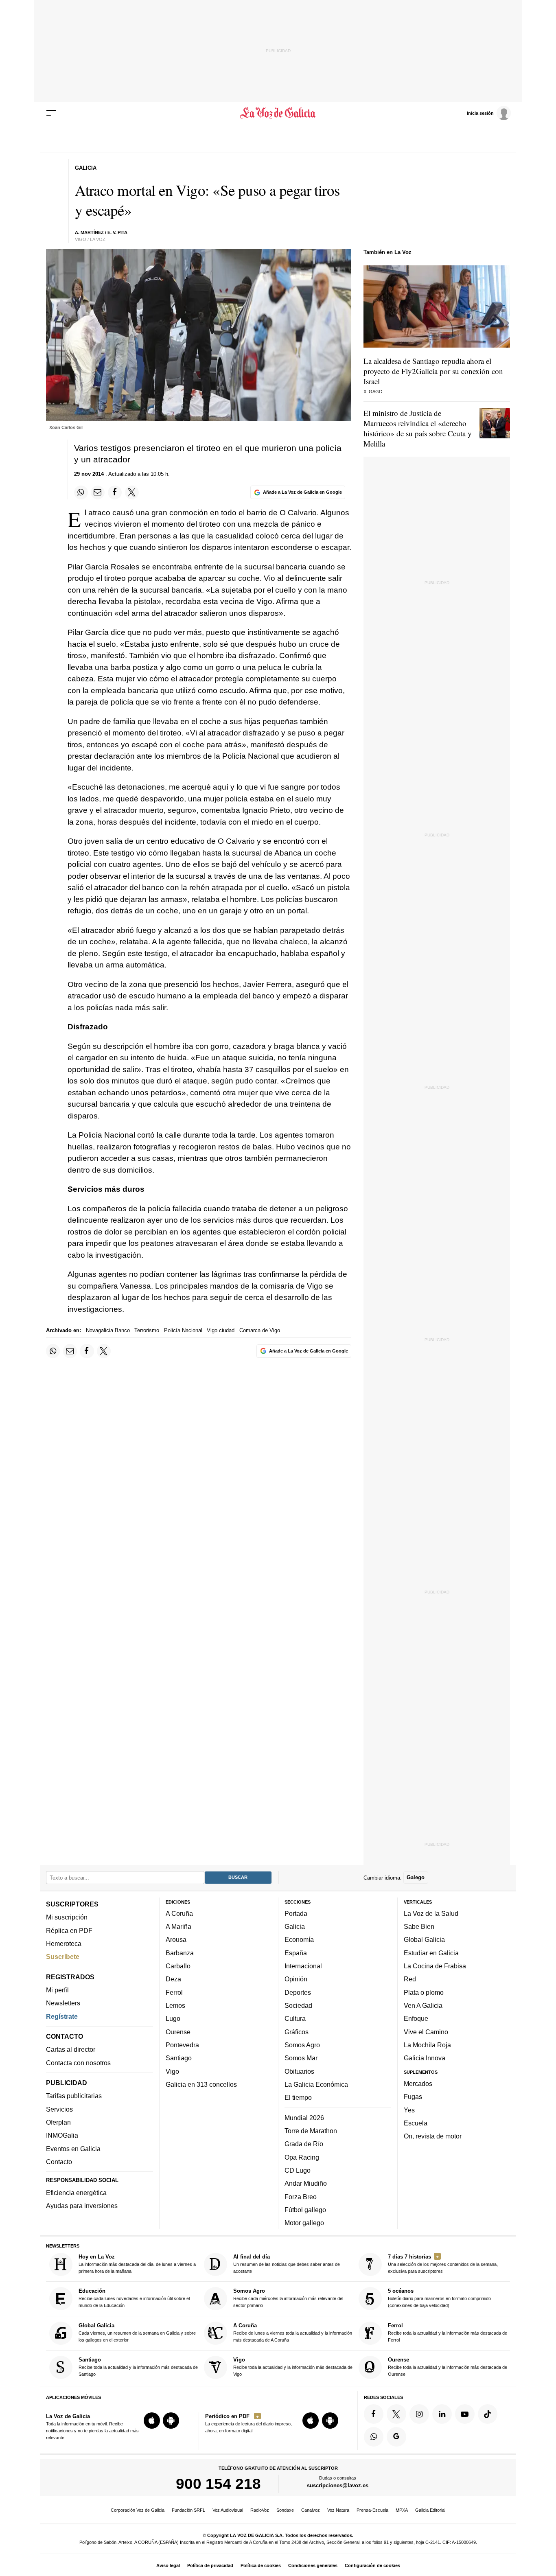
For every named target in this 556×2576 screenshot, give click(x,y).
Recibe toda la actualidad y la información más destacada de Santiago (138, 2367)
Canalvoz (311, 2510)
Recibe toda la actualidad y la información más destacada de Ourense (448, 2367)
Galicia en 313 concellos (201, 2084)
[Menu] (51, 113)
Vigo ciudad (221, 1330)
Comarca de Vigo (260, 1330)
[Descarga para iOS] (152, 2421)
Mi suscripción (67, 1917)
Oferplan (58, 2122)
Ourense (178, 2031)
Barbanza (180, 1952)
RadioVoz (260, 2510)
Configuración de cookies (372, 2565)
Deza (173, 1979)
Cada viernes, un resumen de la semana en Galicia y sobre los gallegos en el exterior (137, 2332)
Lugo (173, 2018)
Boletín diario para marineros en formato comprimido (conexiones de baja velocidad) (439, 2298)
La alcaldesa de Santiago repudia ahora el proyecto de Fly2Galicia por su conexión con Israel (433, 371)
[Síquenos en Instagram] (419, 2414)
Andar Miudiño (306, 2183)
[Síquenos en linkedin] (442, 2414)
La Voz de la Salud (431, 1913)
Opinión (296, 1979)
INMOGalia (62, 2135)
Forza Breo (301, 2196)
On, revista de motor (433, 2136)
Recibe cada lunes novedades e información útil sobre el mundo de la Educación (134, 2298)
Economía (299, 1939)
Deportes (298, 1992)
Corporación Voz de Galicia (138, 2510)
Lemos (175, 2005)
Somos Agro (302, 2045)
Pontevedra (182, 2045)
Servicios (59, 2109)
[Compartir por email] (98, 492)
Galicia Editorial (430, 2510)
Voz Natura (338, 2510)
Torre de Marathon (311, 2131)
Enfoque (416, 2018)
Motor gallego (304, 2223)
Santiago (179, 2058)
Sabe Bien (419, 1926)
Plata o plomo (424, 1992)
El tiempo (298, 2097)
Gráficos (297, 2031)
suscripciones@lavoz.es (338, 2485)
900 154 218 (218, 2484)
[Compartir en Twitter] (132, 492)
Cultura (295, 2018)
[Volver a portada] (278, 113)
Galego (416, 1877)
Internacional (303, 1966)
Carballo (178, 1966)
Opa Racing (302, 2157)
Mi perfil (57, 1990)
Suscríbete (63, 1957)
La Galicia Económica (316, 2084)
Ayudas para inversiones (82, 2206)
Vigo (172, 2071)
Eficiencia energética (76, 2193)
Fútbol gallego (305, 2209)
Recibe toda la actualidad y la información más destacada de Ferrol (448, 2332)
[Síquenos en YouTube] (465, 2414)
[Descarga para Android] (171, 2421)
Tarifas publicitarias (74, 2096)
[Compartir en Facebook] (115, 492)
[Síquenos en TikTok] (488, 2414)
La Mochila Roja (427, 2045)
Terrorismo (147, 1330)
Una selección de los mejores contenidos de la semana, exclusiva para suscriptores (443, 2264)
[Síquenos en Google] (396, 2436)
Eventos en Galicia (73, 2148)
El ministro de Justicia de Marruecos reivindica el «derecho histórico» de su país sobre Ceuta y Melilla (418, 428)
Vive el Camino (426, 2031)
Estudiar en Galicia (431, 1952)
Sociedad (298, 2005)
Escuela (416, 2123)
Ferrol (174, 1992)
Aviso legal (168, 2565)
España (296, 1952)
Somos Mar (301, 2058)
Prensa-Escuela (372, 2510)
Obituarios (299, 2071)
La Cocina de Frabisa (435, 1966)
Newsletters (63, 2003)
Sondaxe (285, 2510)
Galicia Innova (425, 2058)
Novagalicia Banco (108, 1330)
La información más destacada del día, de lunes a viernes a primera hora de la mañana (137, 2264)
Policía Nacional (183, 1330)
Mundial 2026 (304, 2117)
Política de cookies (261, 2565)
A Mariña (178, 1926)
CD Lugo (298, 2170)
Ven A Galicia (423, 2005)
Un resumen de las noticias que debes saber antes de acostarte (287, 2264)
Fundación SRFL (188, 2510)
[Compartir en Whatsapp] (81, 492)
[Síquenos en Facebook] (374, 2414)
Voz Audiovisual (228, 2510)
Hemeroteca (64, 1943)
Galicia (295, 1926)
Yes (409, 2110)
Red (410, 1979)
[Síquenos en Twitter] (396, 2414)
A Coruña (179, 1913)
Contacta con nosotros (78, 2062)
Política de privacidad (210, 2565)
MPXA (402, 2510)
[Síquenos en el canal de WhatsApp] (374, 2436)
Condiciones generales (313, 2565)
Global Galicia (424, 1939)
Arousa (176, 1939)
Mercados (418, 2083)
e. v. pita (117, 232)
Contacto (59, 2162)
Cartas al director (71, 2049)
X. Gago (373, 392)
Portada (296, 1913)
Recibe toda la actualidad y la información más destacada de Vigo (293, 2367)
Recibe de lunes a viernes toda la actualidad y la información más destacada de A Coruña (293, 2332)
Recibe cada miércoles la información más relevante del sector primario (288, 2298)
